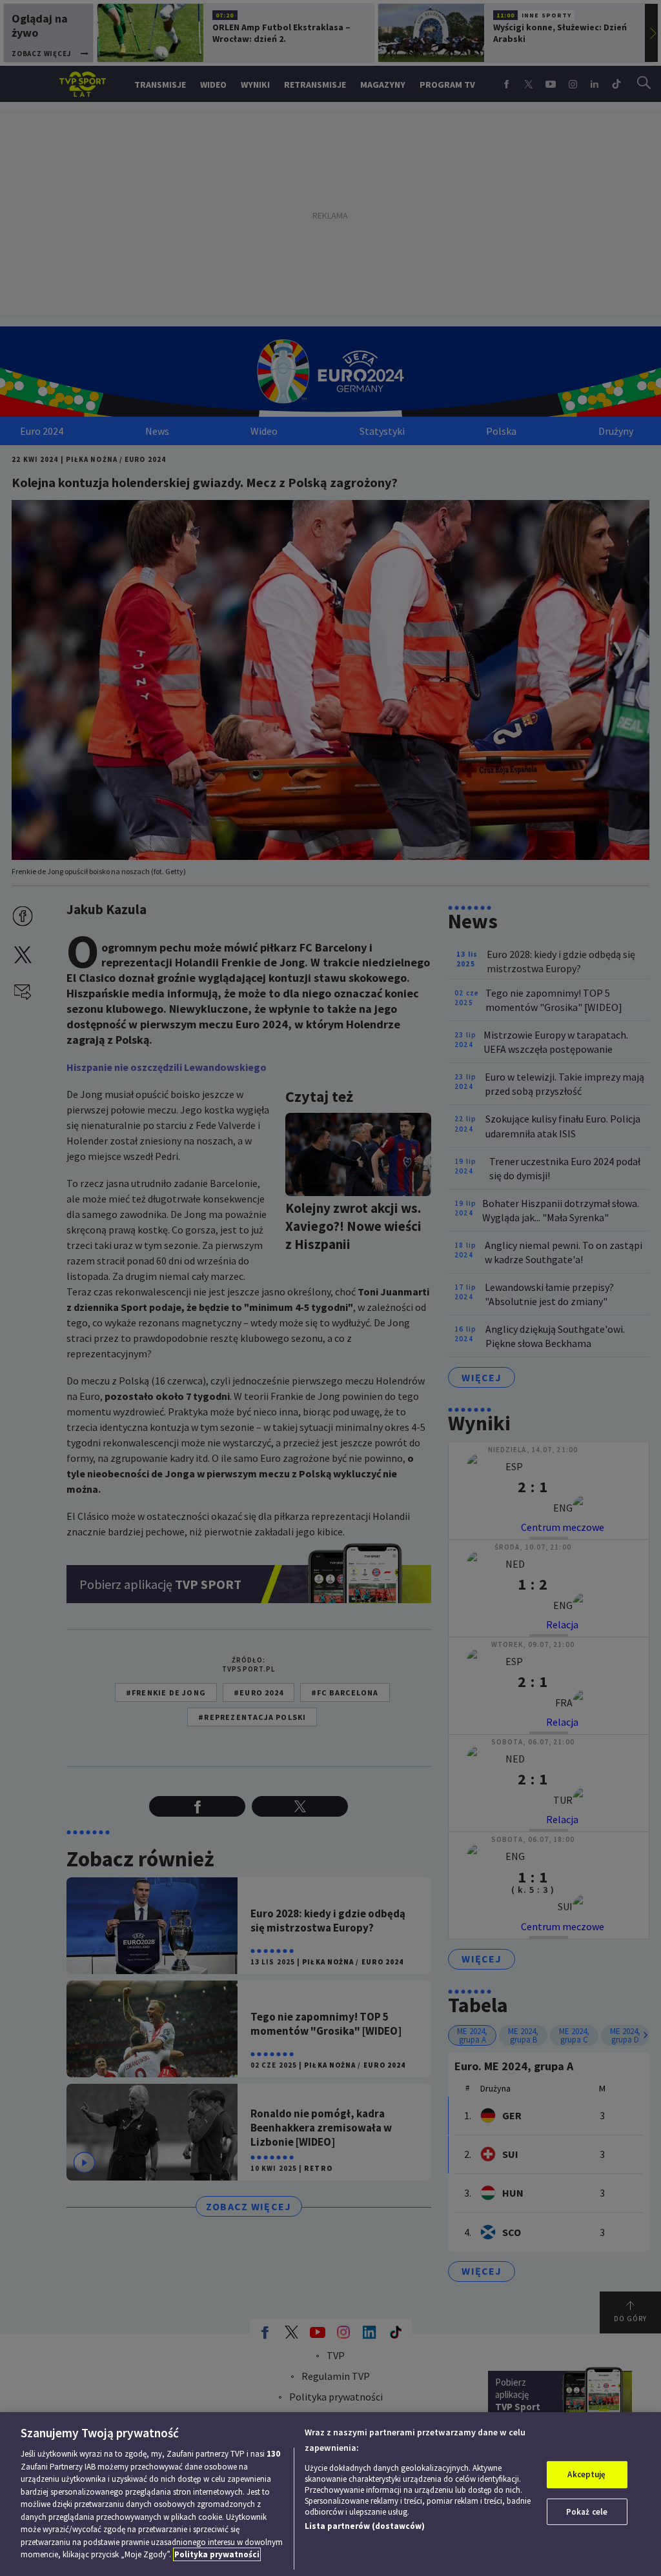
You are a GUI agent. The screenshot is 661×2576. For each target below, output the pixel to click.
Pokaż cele (587, 2512)
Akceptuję (586, 2474)
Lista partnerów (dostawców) (365, 2526)
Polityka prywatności (217, 2554)
